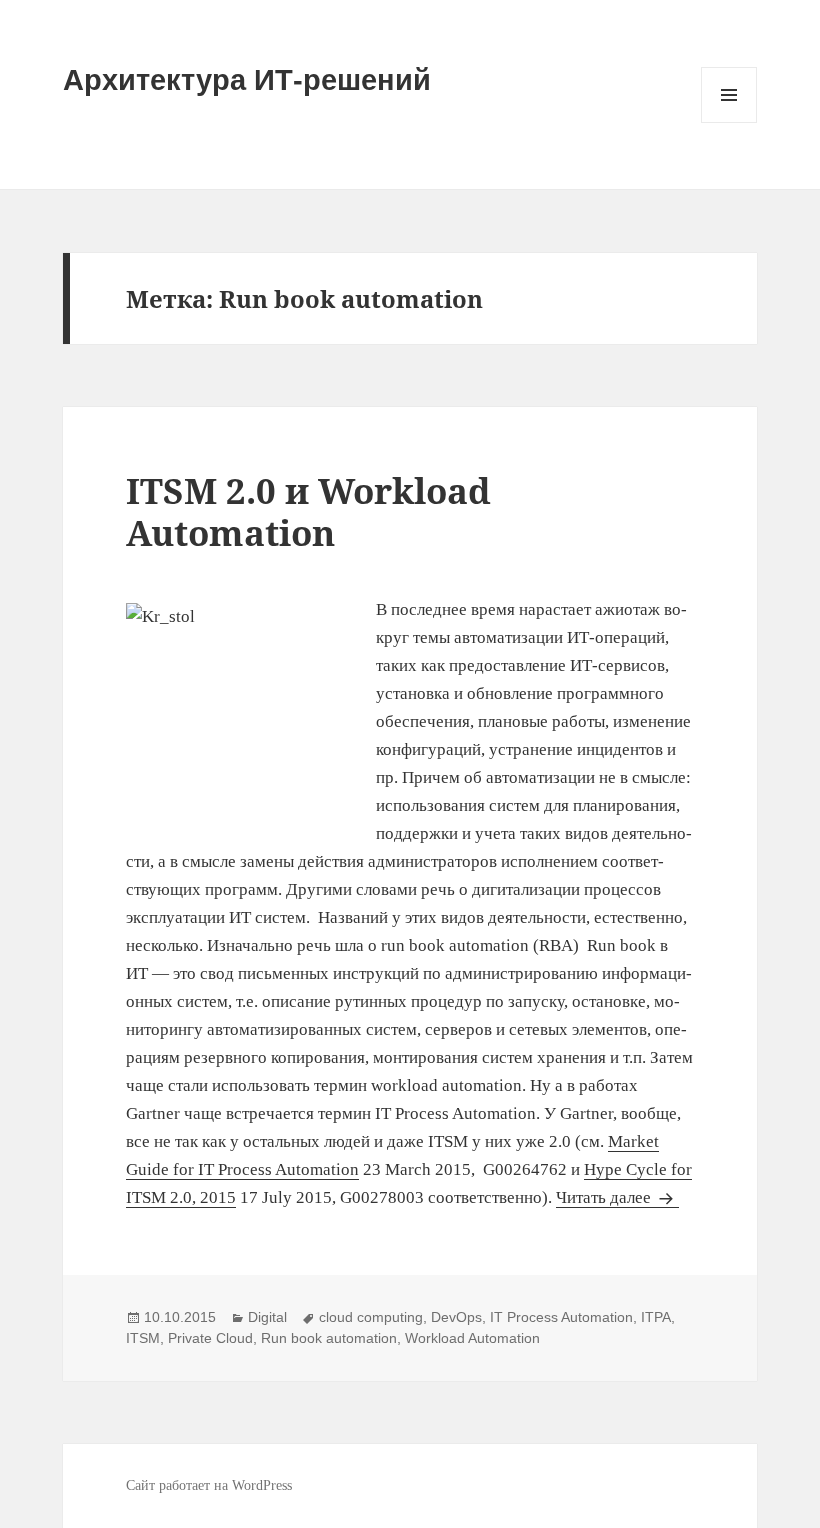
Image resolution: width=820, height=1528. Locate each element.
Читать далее (617, 1197)
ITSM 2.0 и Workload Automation (308, 511)
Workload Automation (472, 1338)
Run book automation (329, 1338)
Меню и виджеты (729, 122)
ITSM (143, 1338)
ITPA (656, 1317)
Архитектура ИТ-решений (247, 80)
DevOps (456, 1317)
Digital (267, 1317)
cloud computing (371, 1317)
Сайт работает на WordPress (209, 1485)
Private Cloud (210, 1338)
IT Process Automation (561, 1317)
